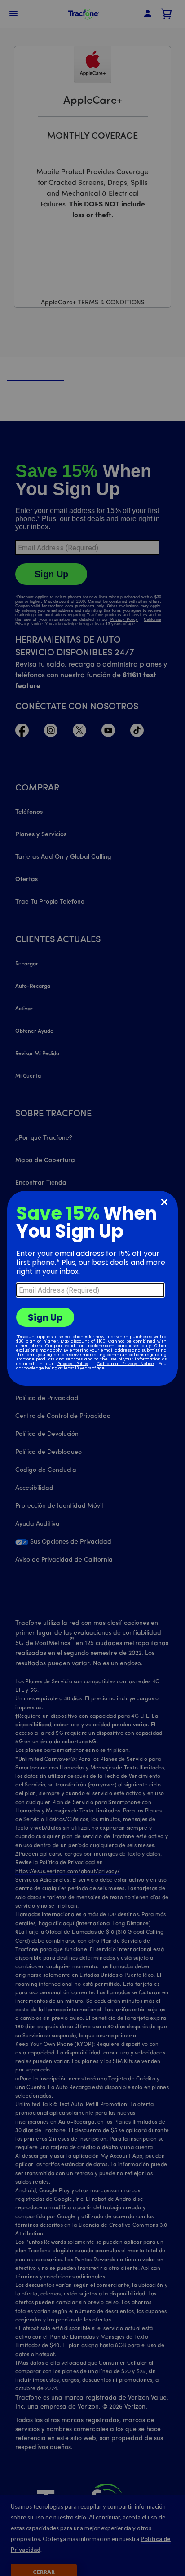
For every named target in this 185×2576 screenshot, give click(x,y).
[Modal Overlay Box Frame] (92, 1288)
